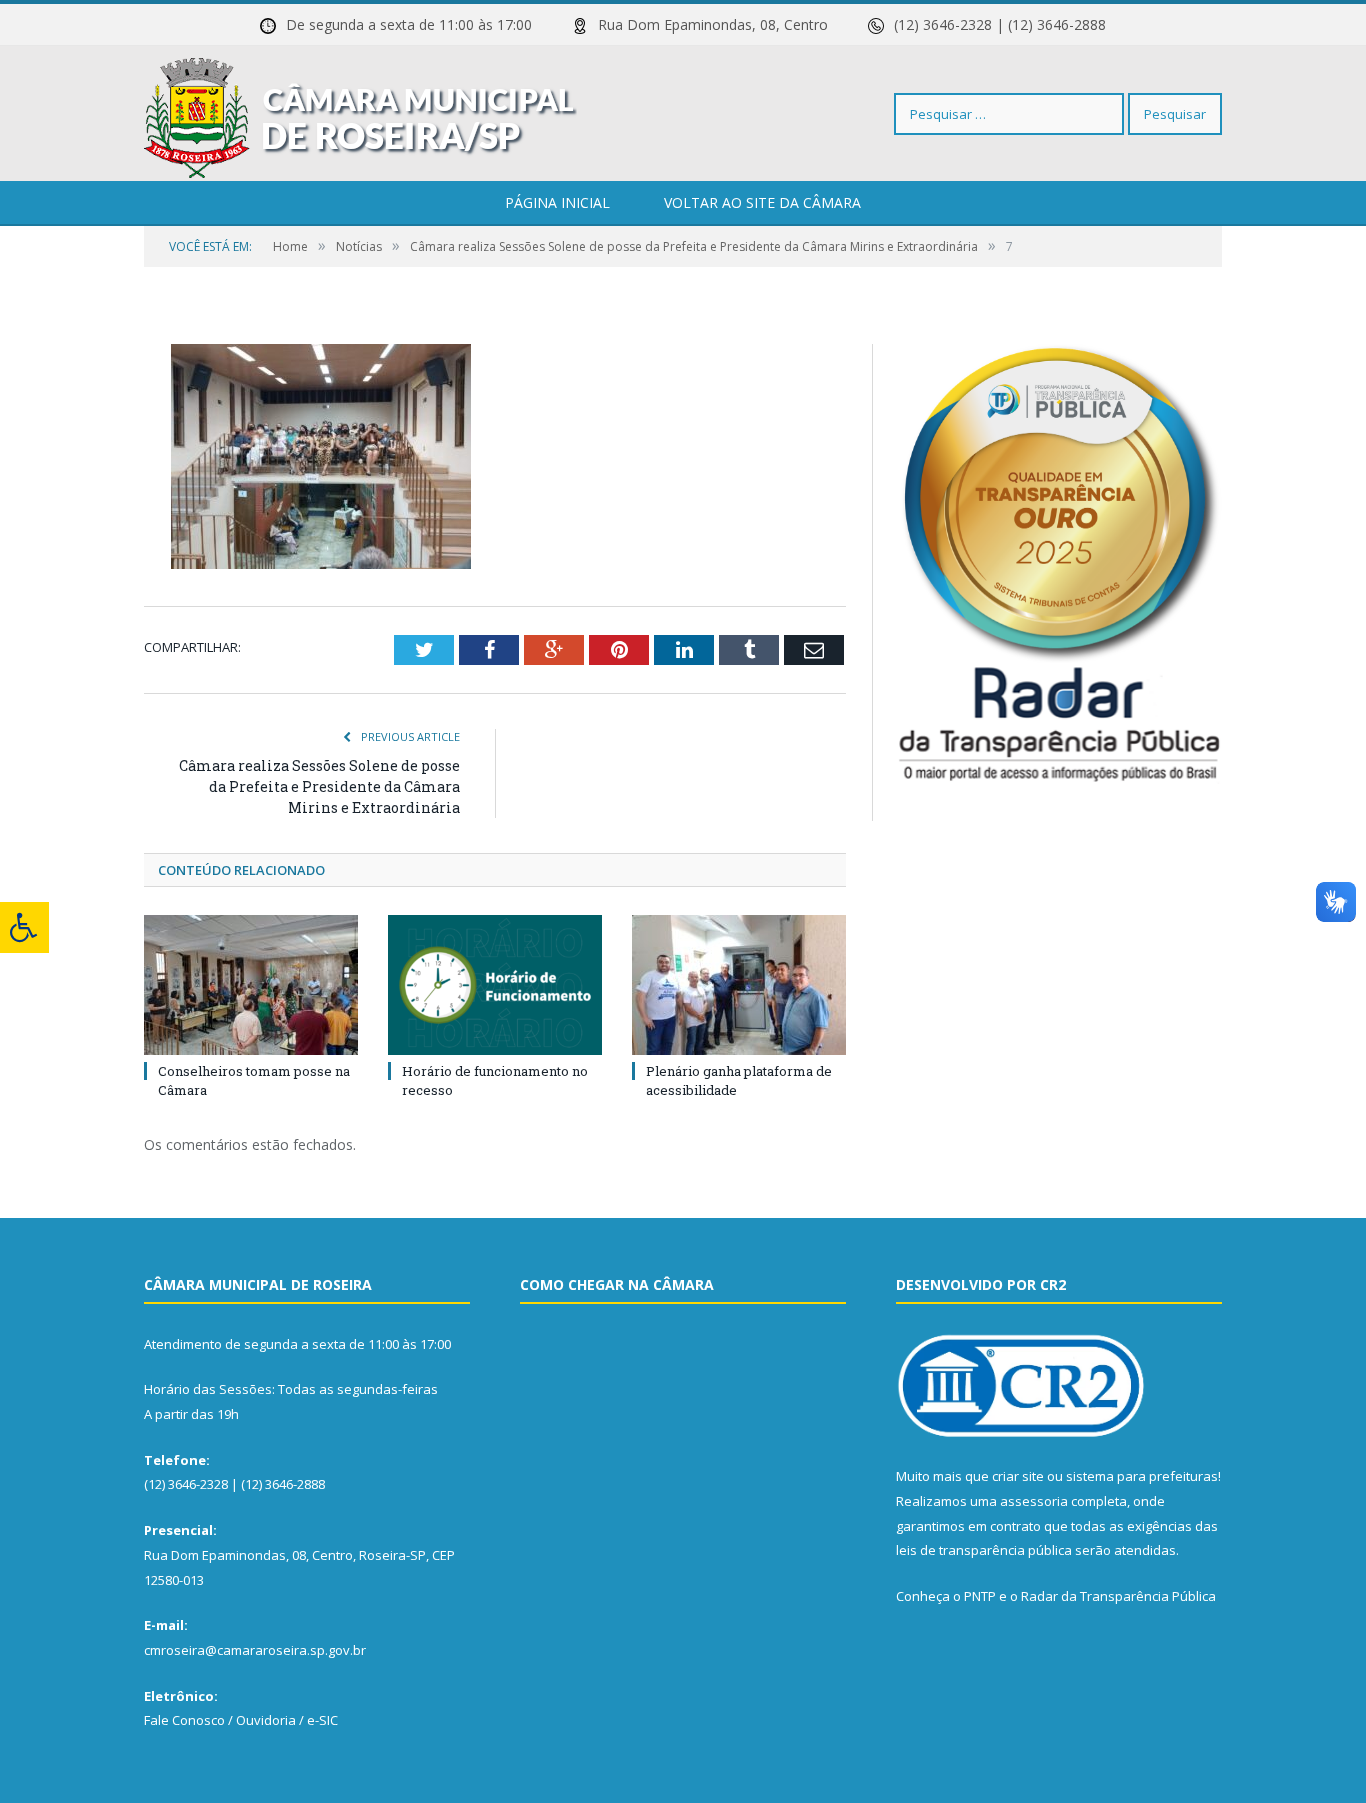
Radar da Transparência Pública (1118, 1596)
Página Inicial (557, 202)
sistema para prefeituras (1142, 1476)
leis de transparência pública (984, 1550)
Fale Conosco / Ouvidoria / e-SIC (241, 1720)
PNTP (980, 1596)
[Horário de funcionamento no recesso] (495, 985)
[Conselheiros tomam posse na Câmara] (251, 985)
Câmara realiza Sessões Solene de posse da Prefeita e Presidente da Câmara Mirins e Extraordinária (319, 786)
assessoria (1034, 1501)
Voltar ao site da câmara (762, 202)
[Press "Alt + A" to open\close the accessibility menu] (24, 927)
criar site (1018, 1476)
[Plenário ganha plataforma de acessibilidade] (739, 985)
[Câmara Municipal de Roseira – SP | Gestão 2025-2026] (360, 113)
